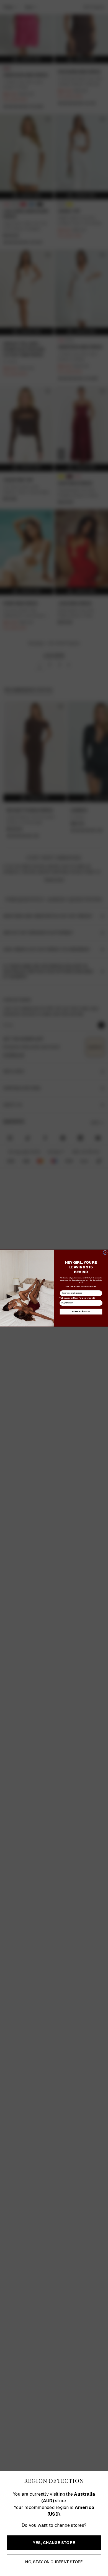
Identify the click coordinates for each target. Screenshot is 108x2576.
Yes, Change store (54, 2543)
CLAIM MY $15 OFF (81, 1311)
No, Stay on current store (54, 2562)
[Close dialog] (105, 1253)
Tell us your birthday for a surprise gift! (77, 1298)
